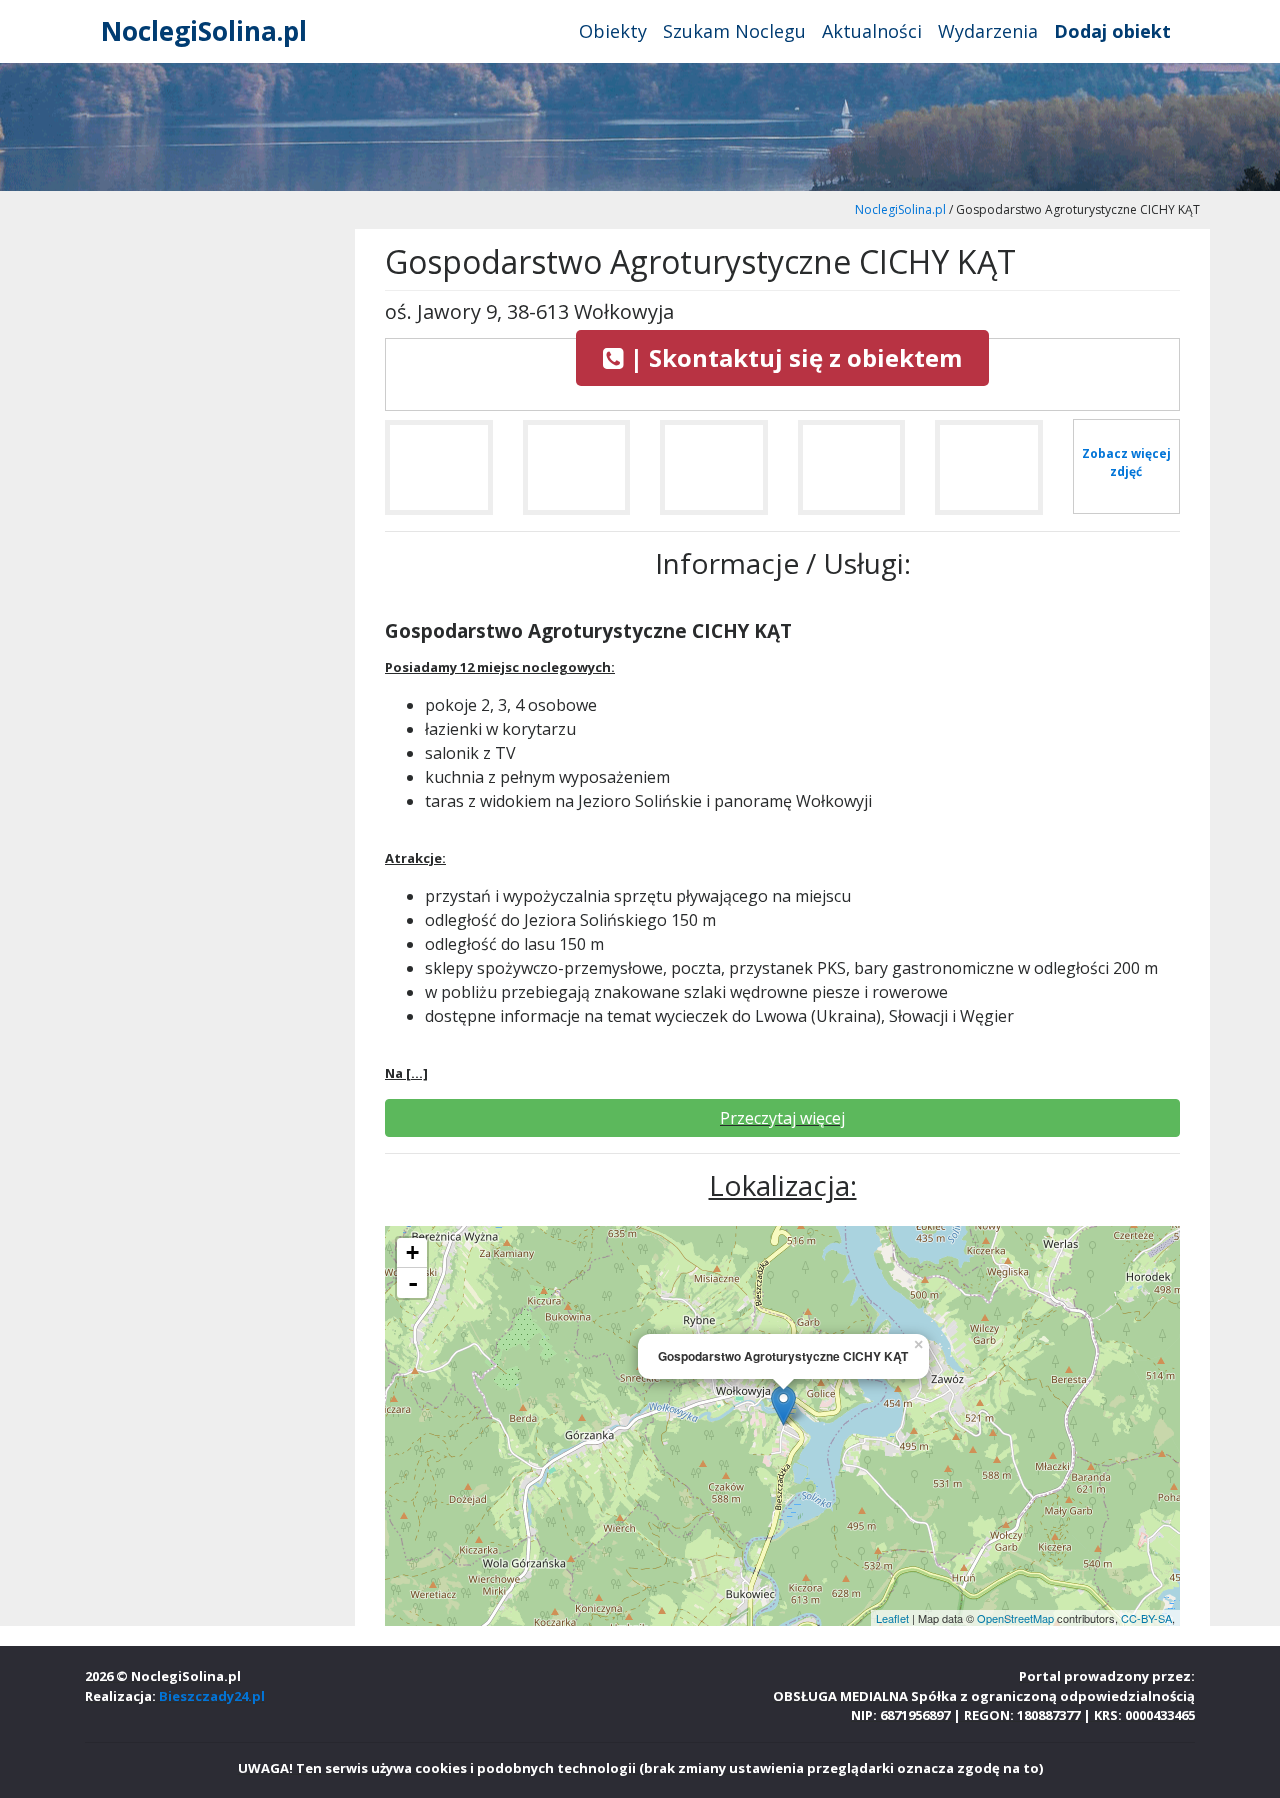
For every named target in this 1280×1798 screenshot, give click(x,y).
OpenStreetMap (1015, 1618)
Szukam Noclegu (734, 31)
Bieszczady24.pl (212, 1696)
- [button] (413, 1283)
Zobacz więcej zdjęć (1126, 462)
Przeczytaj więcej (782, 1118)
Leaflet (892, 1618)
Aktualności (872, 31)
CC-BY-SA (1146, 1618)
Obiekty (613, 31)
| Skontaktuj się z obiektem (793, 357)
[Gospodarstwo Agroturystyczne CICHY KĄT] (439, 475)
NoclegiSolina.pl (204, 31)
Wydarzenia (988, 31)
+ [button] (412, 1252)
